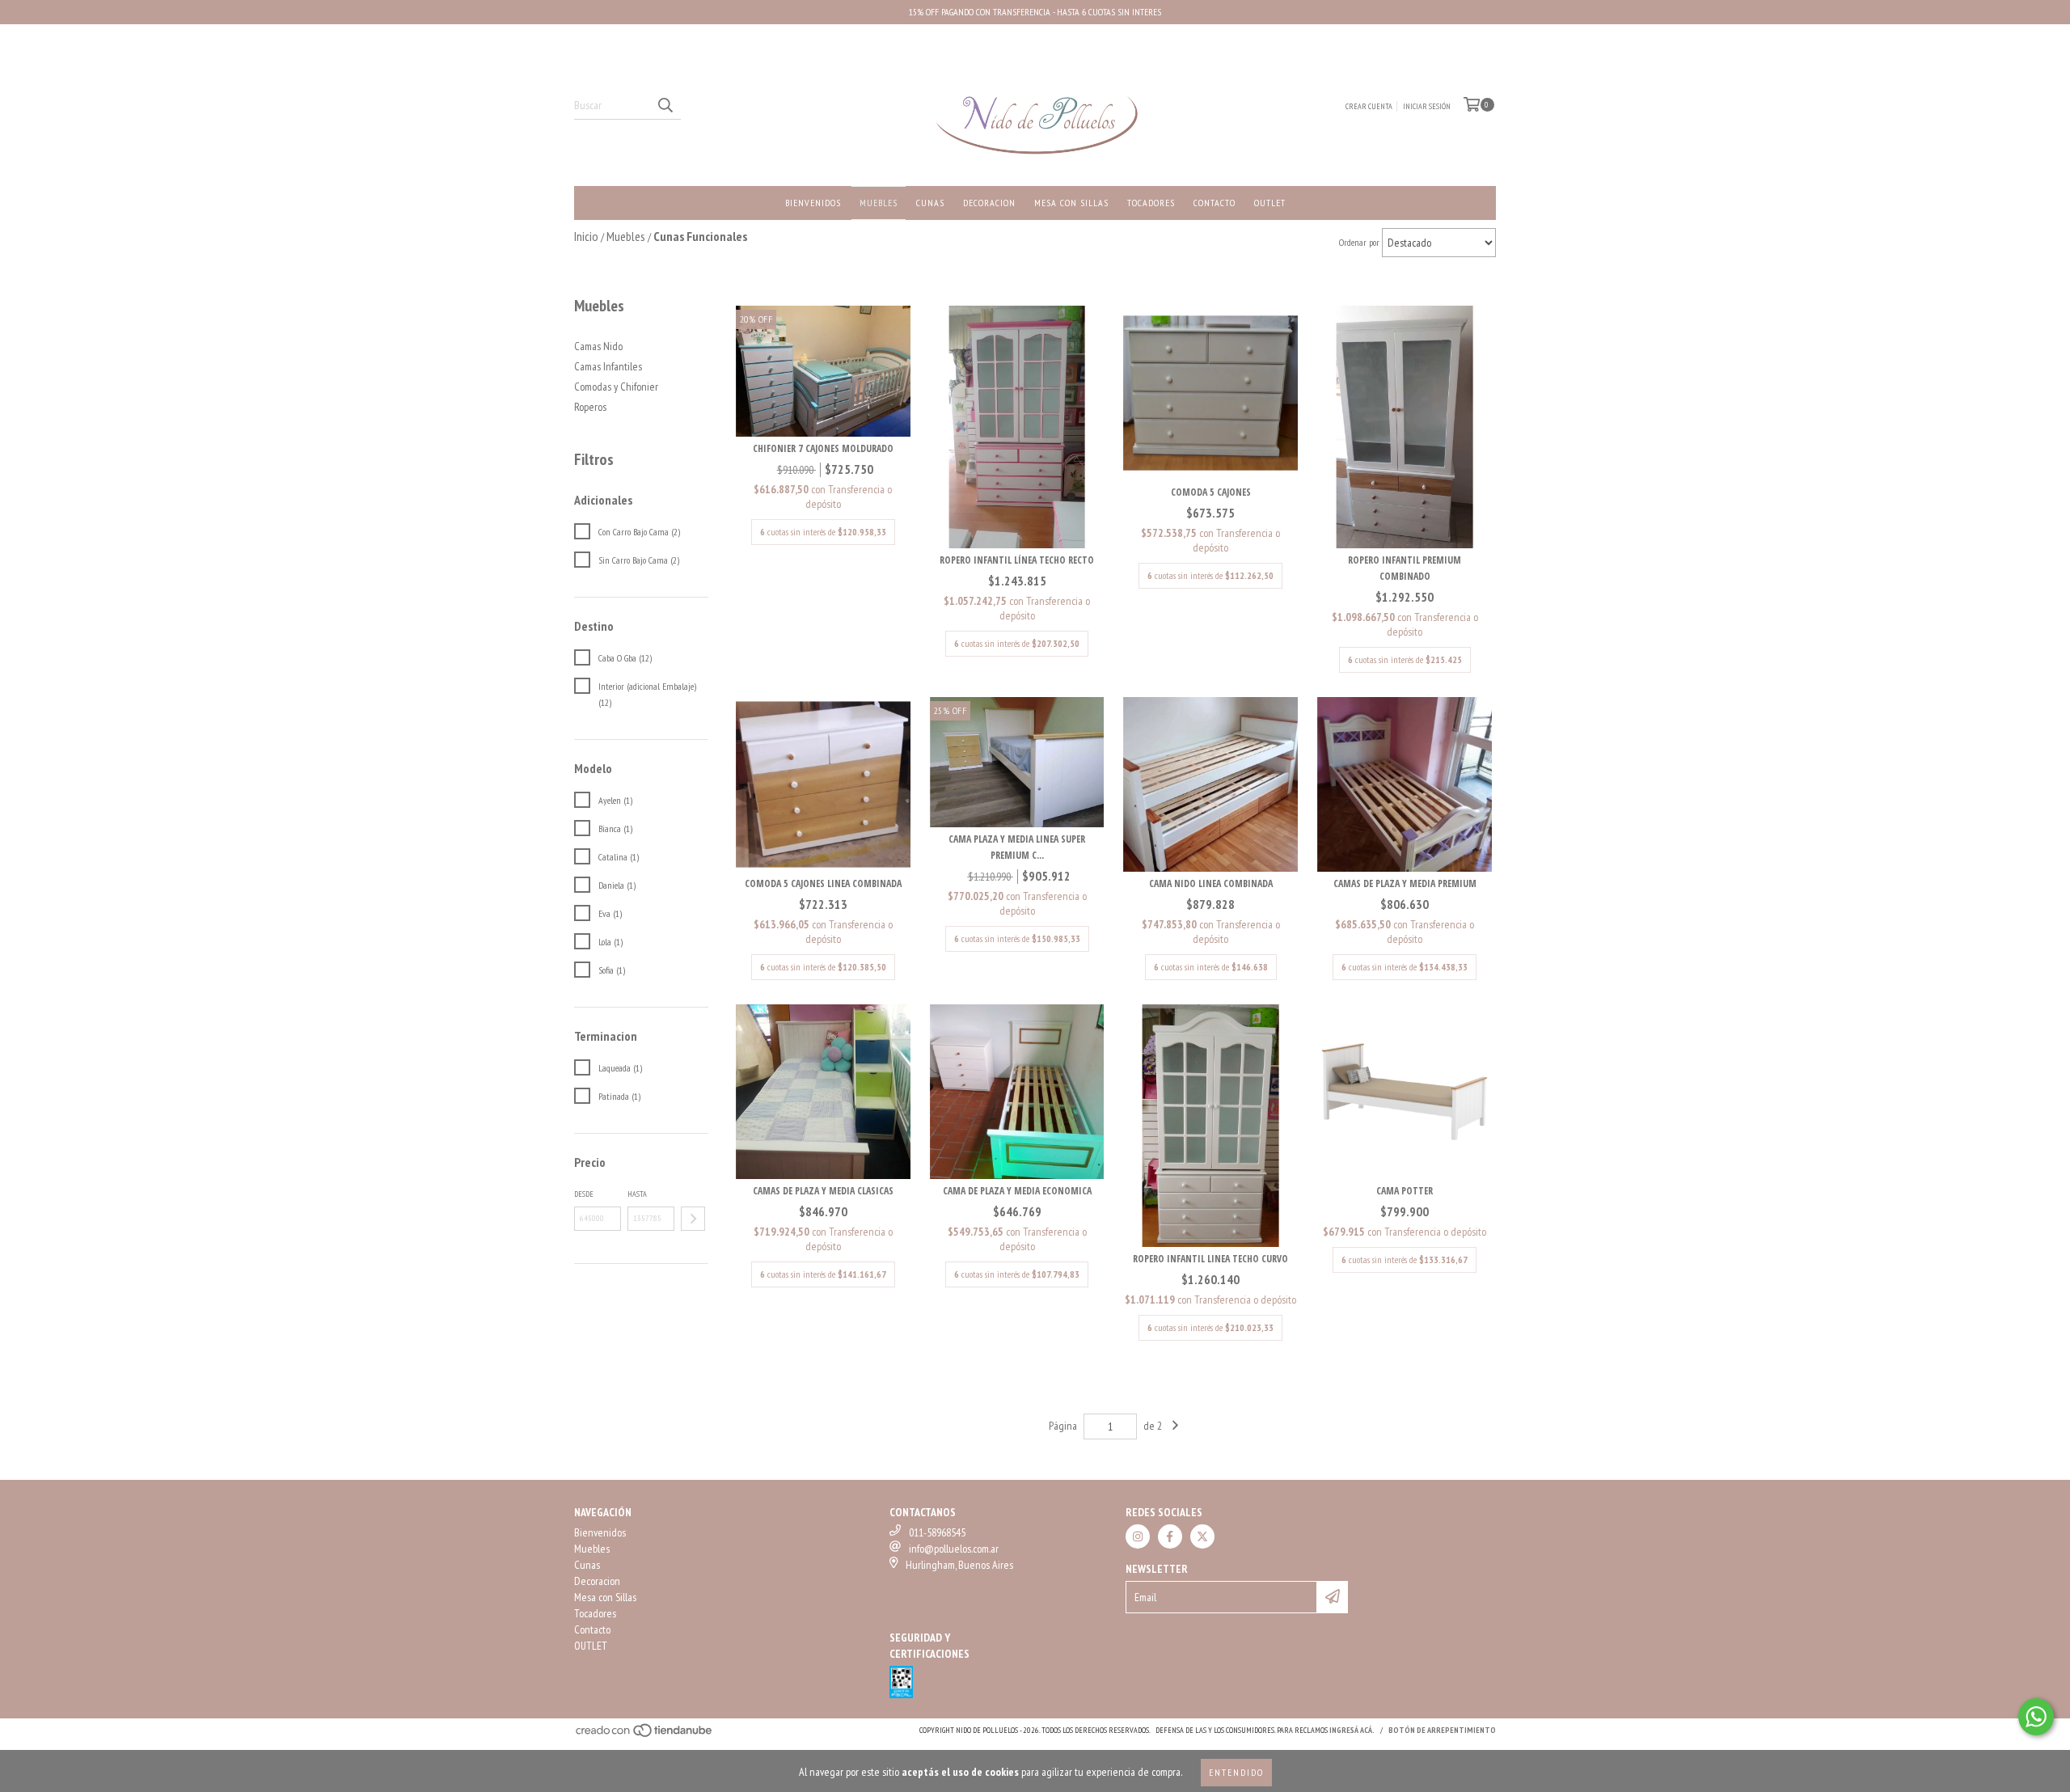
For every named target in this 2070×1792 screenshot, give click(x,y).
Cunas (930, 203)
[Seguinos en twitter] (1202, 1536)
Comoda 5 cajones (1211, 492)
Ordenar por (1359, 242)
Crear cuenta (1369, 106)
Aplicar (693, 1219)
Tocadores (1151, 203)
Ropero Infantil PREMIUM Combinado (1405, 568)
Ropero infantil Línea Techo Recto (1017, 560)
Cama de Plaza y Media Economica (1017, 1191)
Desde (584, 1194)
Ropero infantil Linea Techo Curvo (1210, 1259)
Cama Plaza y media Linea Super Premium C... (1017, 847)
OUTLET (1270, 203)
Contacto (1215, 203)
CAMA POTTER (1405, 1191)
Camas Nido (598, 346)
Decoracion (989, 203)
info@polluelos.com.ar (954, 1549)
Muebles (879, 203)
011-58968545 (937, 1532)
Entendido (1236, 1772)
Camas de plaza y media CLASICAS (823, 1191)
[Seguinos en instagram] (1138, 1536)
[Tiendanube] (645, 1735)
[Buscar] (665, 105)
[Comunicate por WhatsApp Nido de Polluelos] (2036, 1717)
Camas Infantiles (608, 366)
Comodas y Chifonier (616, 387)
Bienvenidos (813, 203)
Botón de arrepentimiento (1442, 1730)
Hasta (637, 1194)
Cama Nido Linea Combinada (1211, 883)
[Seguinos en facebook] (1170, 1536)
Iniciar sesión (1427, 106)
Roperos (590, 407)
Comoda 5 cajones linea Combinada (823, 883)
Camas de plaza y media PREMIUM (1405, 883)
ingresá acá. (1352, 1730)
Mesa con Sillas (1071, 203)
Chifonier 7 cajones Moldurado (823, 448)
